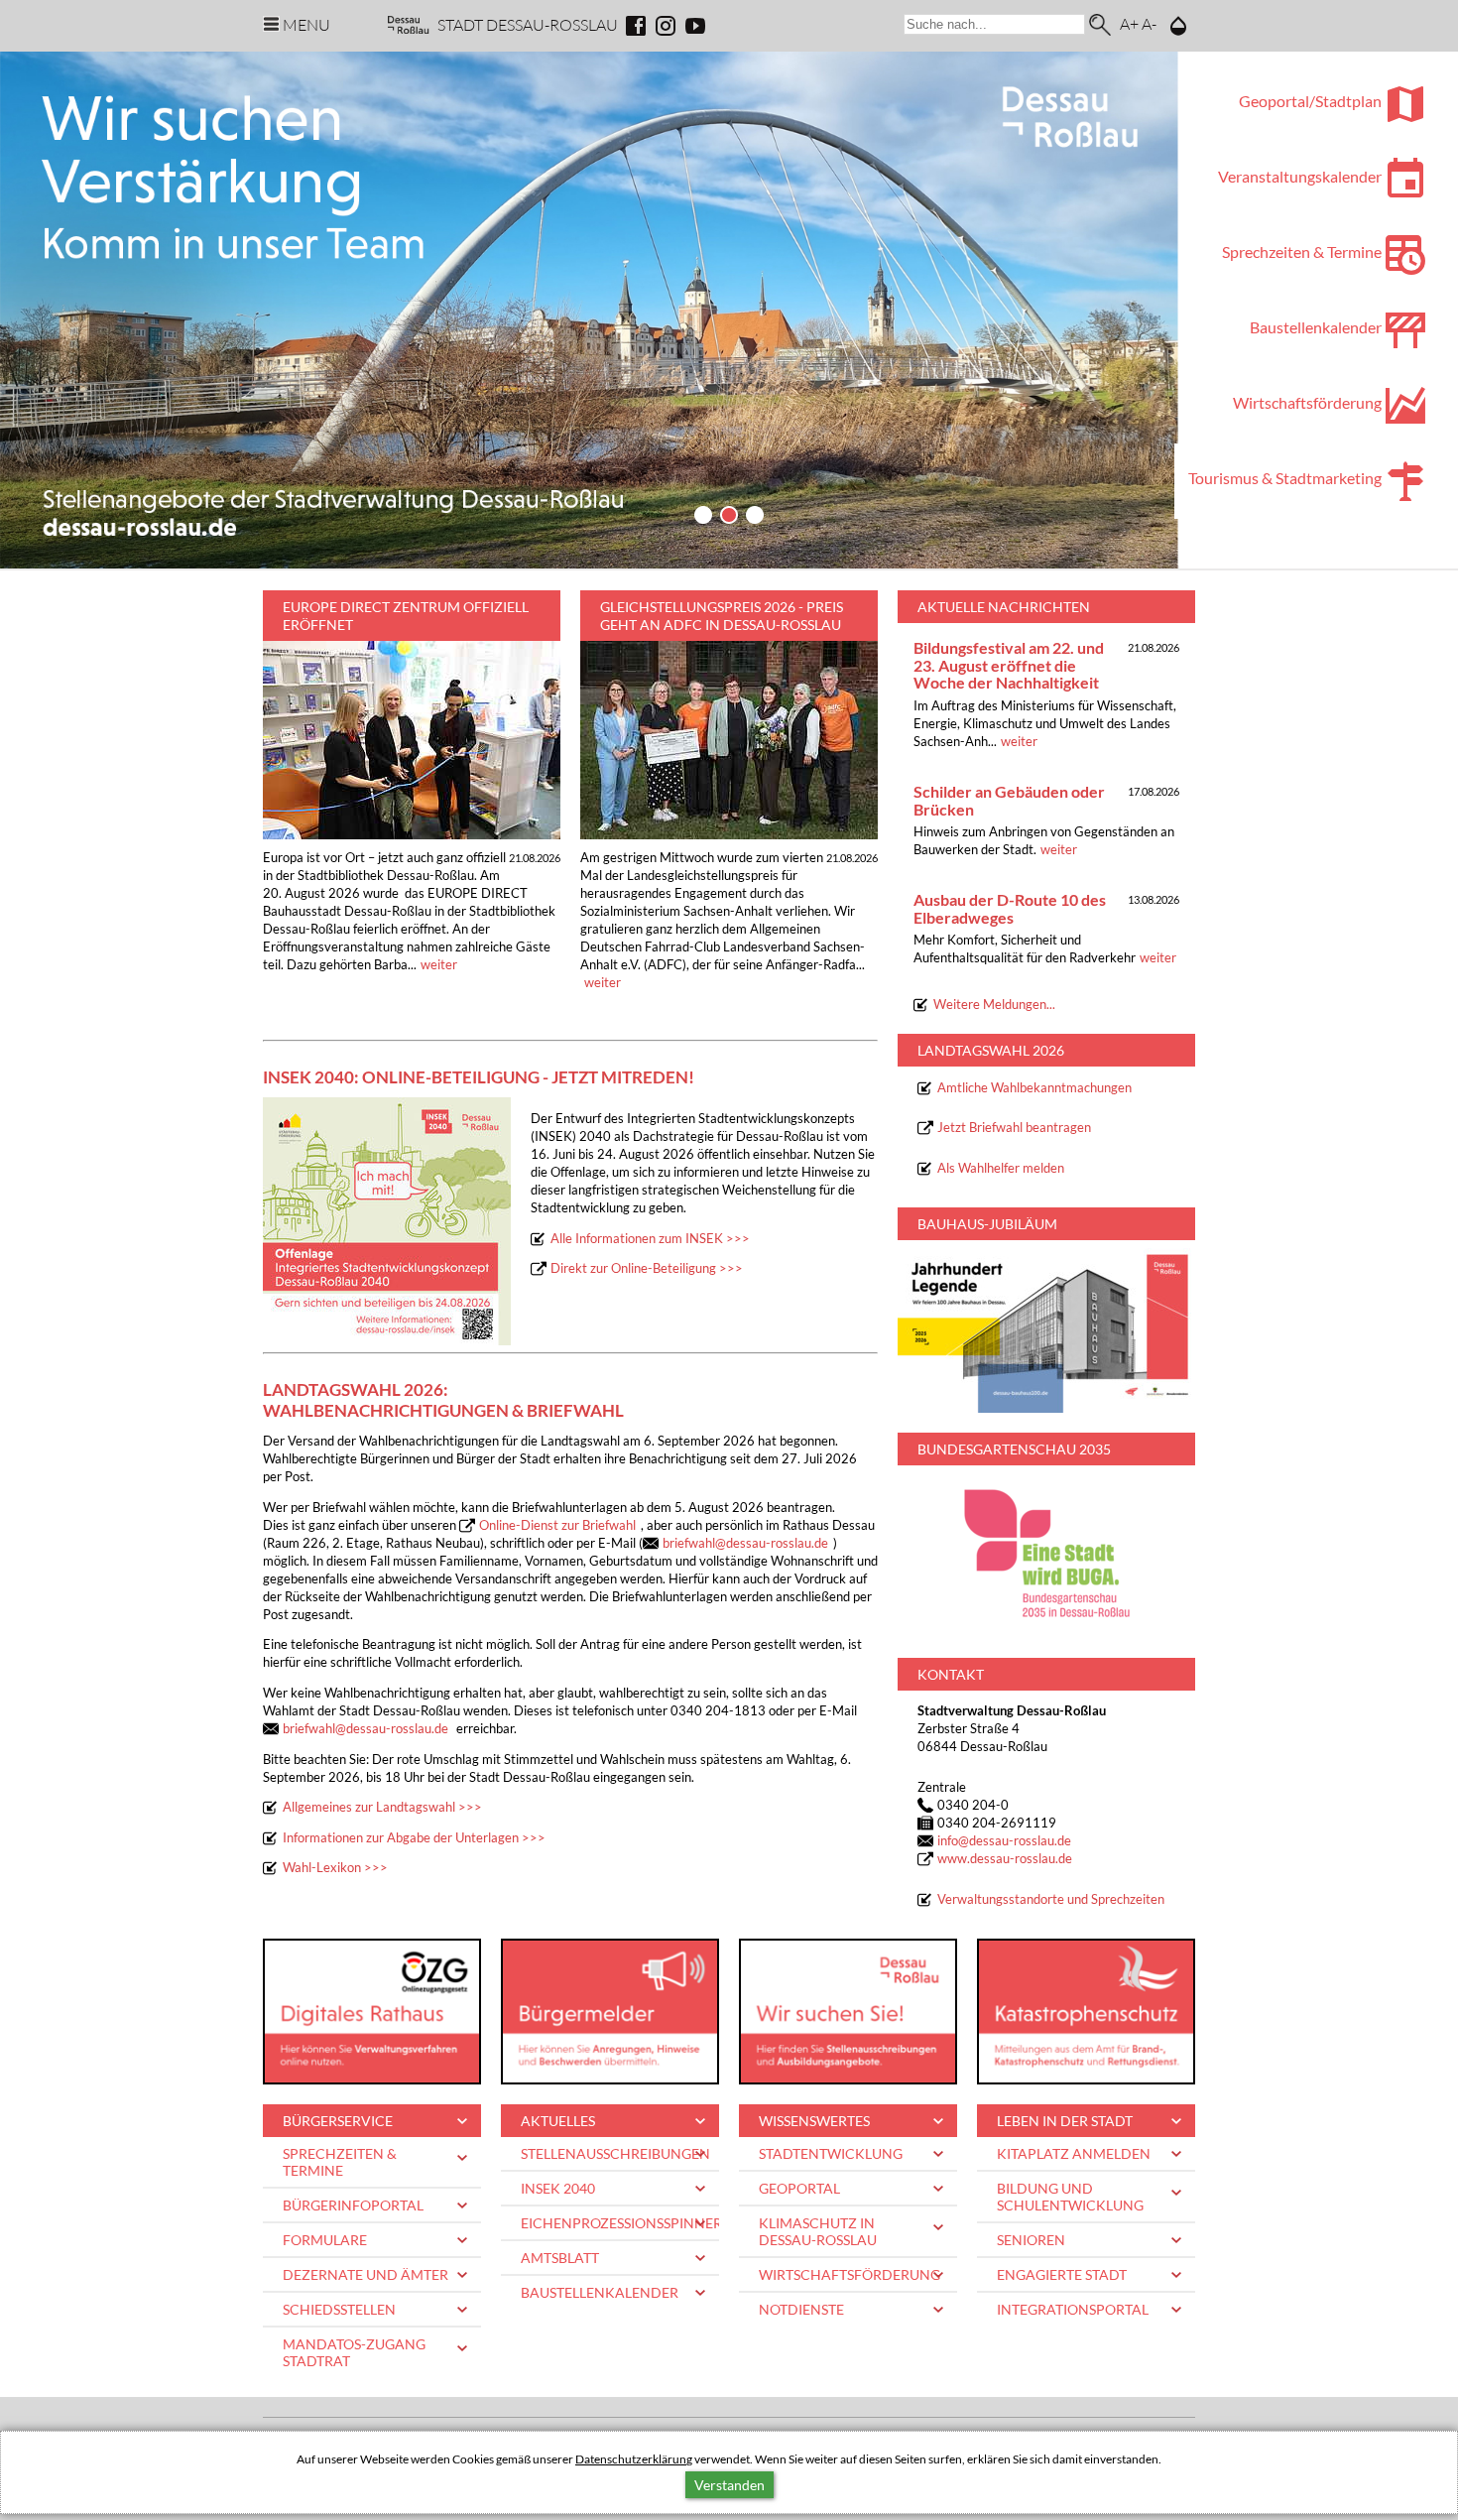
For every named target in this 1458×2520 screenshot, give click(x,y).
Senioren (1031, 2240)
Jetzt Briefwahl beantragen (1014, 1128)
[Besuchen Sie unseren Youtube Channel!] (695, 26)
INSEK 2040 (558, 2188)
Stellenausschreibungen (615, 2153)
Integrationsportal (1073, 2309)
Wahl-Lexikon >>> (335, 1868)
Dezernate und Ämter (365, 2274)
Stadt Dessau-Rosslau (528, 24)
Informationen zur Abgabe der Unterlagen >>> (414, 1838)
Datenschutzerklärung (634, 2459)
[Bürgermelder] (610, 2012)
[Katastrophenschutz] (1086, 2012)
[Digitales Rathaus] (372, 2012)
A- (1149, 23)
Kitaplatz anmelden (1074, 2153)
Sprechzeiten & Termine (340, 2162)
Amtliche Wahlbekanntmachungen (1034, 1088)
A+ (1129, 23)
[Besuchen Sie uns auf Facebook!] (636, 26)
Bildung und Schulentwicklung (1070, 2197)
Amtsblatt (560, 2258)
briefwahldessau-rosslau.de (745, 1543)
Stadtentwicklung (831, 2153)
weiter (439, 965)
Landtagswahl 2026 (991, 1050)
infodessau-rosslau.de (1004, 1841)
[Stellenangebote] (848, 2012)
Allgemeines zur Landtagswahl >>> (382, 1807)
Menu (306, 24)
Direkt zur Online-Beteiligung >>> (647, 1268)
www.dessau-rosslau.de (1005, 1859)
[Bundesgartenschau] (1046, 1552)
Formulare (325, 2240)
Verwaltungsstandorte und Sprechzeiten (1051, 1899)
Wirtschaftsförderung (850, 2274)
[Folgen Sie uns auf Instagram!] (666, 26)
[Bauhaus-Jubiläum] (1046, 1326)
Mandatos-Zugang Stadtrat (354, 2352)
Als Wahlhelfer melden (1001, 1168)
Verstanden (729, 2485)
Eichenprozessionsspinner (620, 2223)
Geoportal (799, 2188)
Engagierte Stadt (1062, 2274)
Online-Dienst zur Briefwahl (557, 1525)
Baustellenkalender (600, 2292)
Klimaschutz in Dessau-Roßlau (818, 2231)
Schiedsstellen (339, 2309)
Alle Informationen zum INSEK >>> (650, 1239)
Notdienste (801, 2309)
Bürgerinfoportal (353, 2205)
